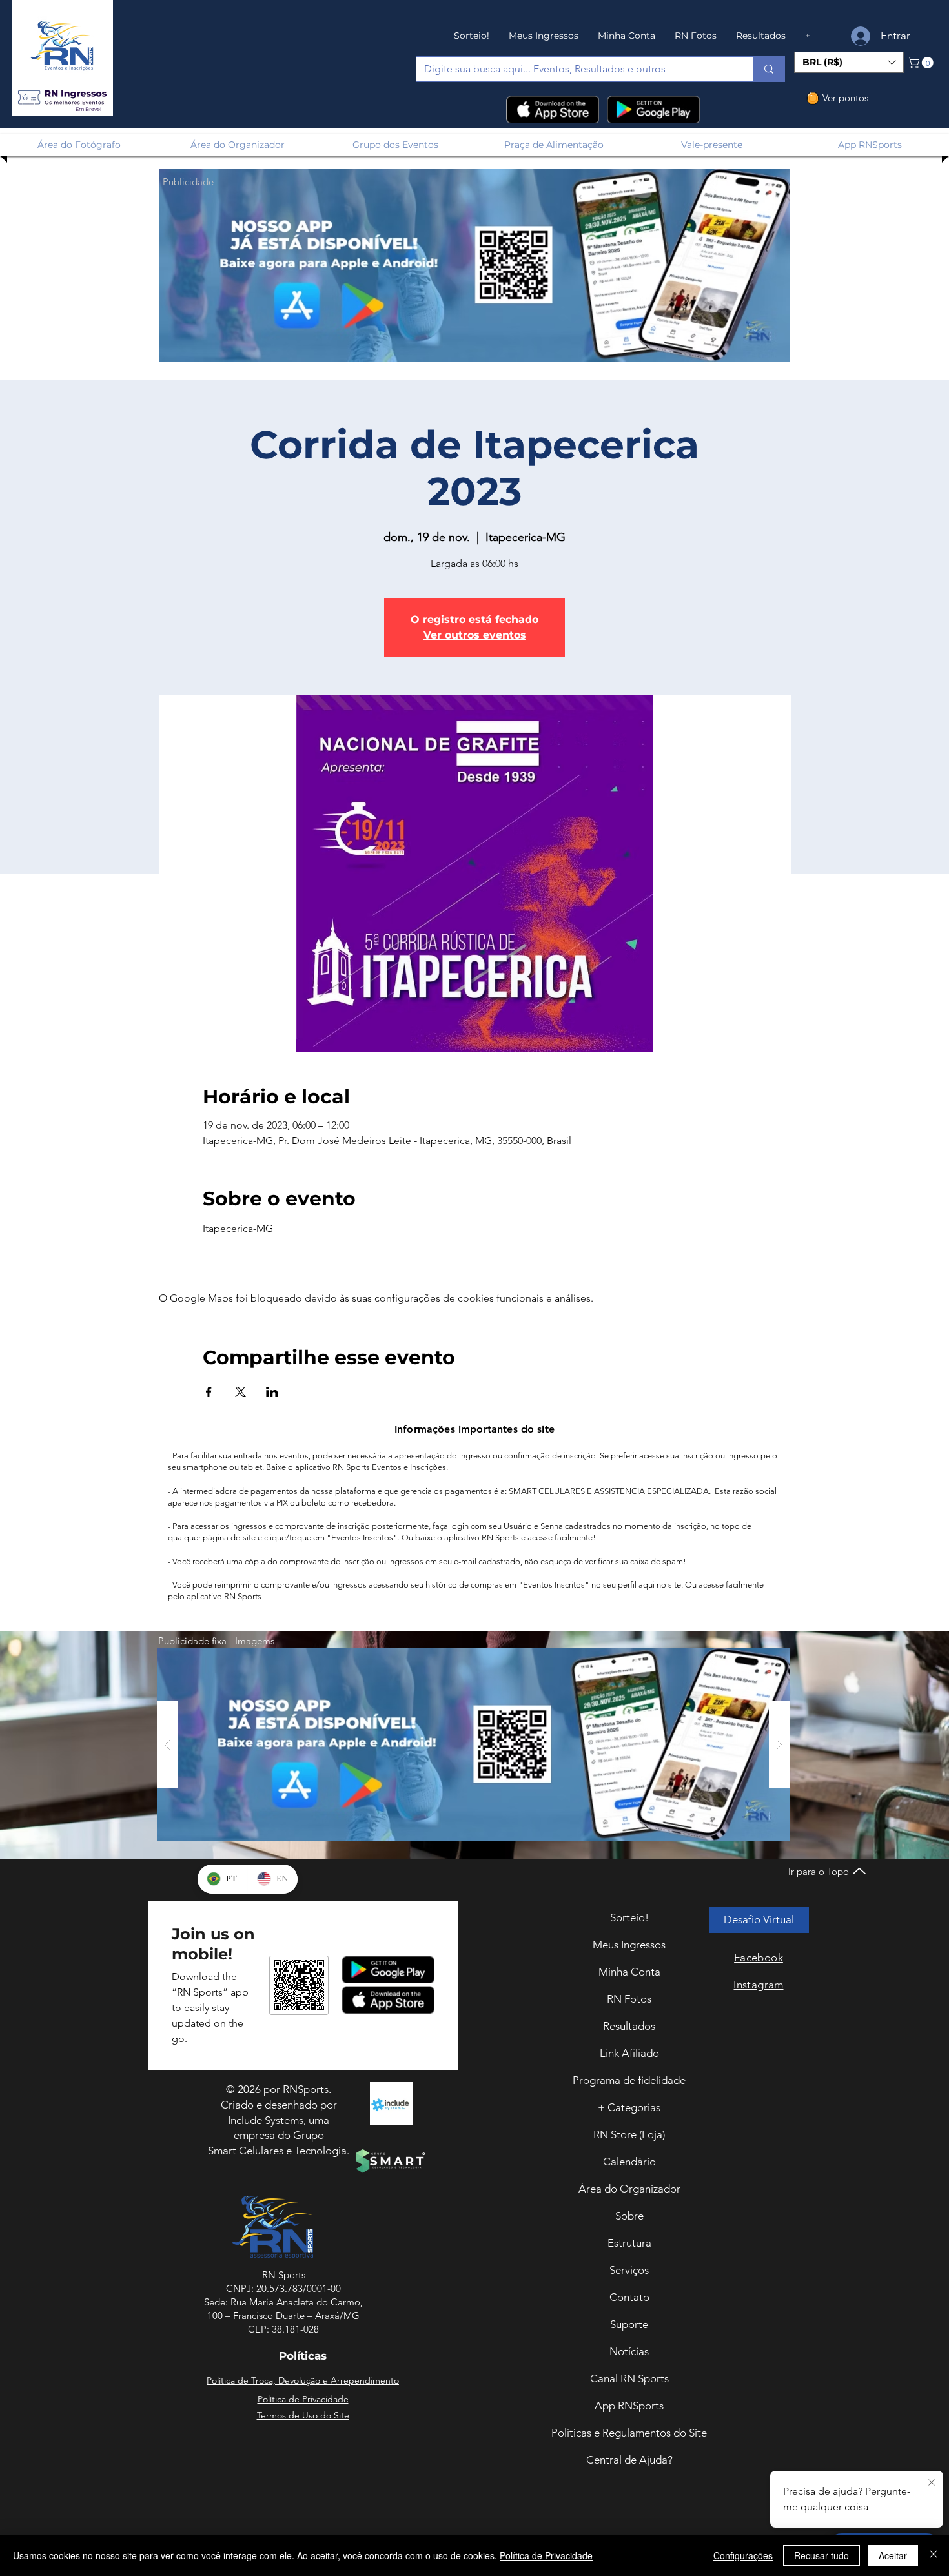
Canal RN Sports (629, 2378)
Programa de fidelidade (629, 2080)
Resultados (629, 2026)
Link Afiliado (629, 2053)
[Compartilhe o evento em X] (240, 1392)
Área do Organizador (629, 2189)
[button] (62, 98)
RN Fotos (629, 1999)
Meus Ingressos (629, 1945)
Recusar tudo (821, 2555)
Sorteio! (629, 1917)
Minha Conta (629, 1972)
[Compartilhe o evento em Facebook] (209, 1392)
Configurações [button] (743, 2555)
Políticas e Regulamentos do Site (629, 2433)
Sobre (629, 2216)
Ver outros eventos (475, 635)
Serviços (629, 2270)
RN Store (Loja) (629, 2134)
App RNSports (629, 2406)
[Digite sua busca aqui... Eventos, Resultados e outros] (769, 69)
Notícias (629, 2351)
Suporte (629, 2324)
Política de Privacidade (546, 2555)
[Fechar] (934, 2555)
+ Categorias (629, 2107)
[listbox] (849, 62)
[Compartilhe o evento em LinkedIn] (272, 1392)
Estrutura (629, 2243)
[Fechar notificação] (930, 2483)
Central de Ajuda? (629, 2460)
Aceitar (893, 2555)
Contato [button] (629, 2297)
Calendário (629, 2162)
